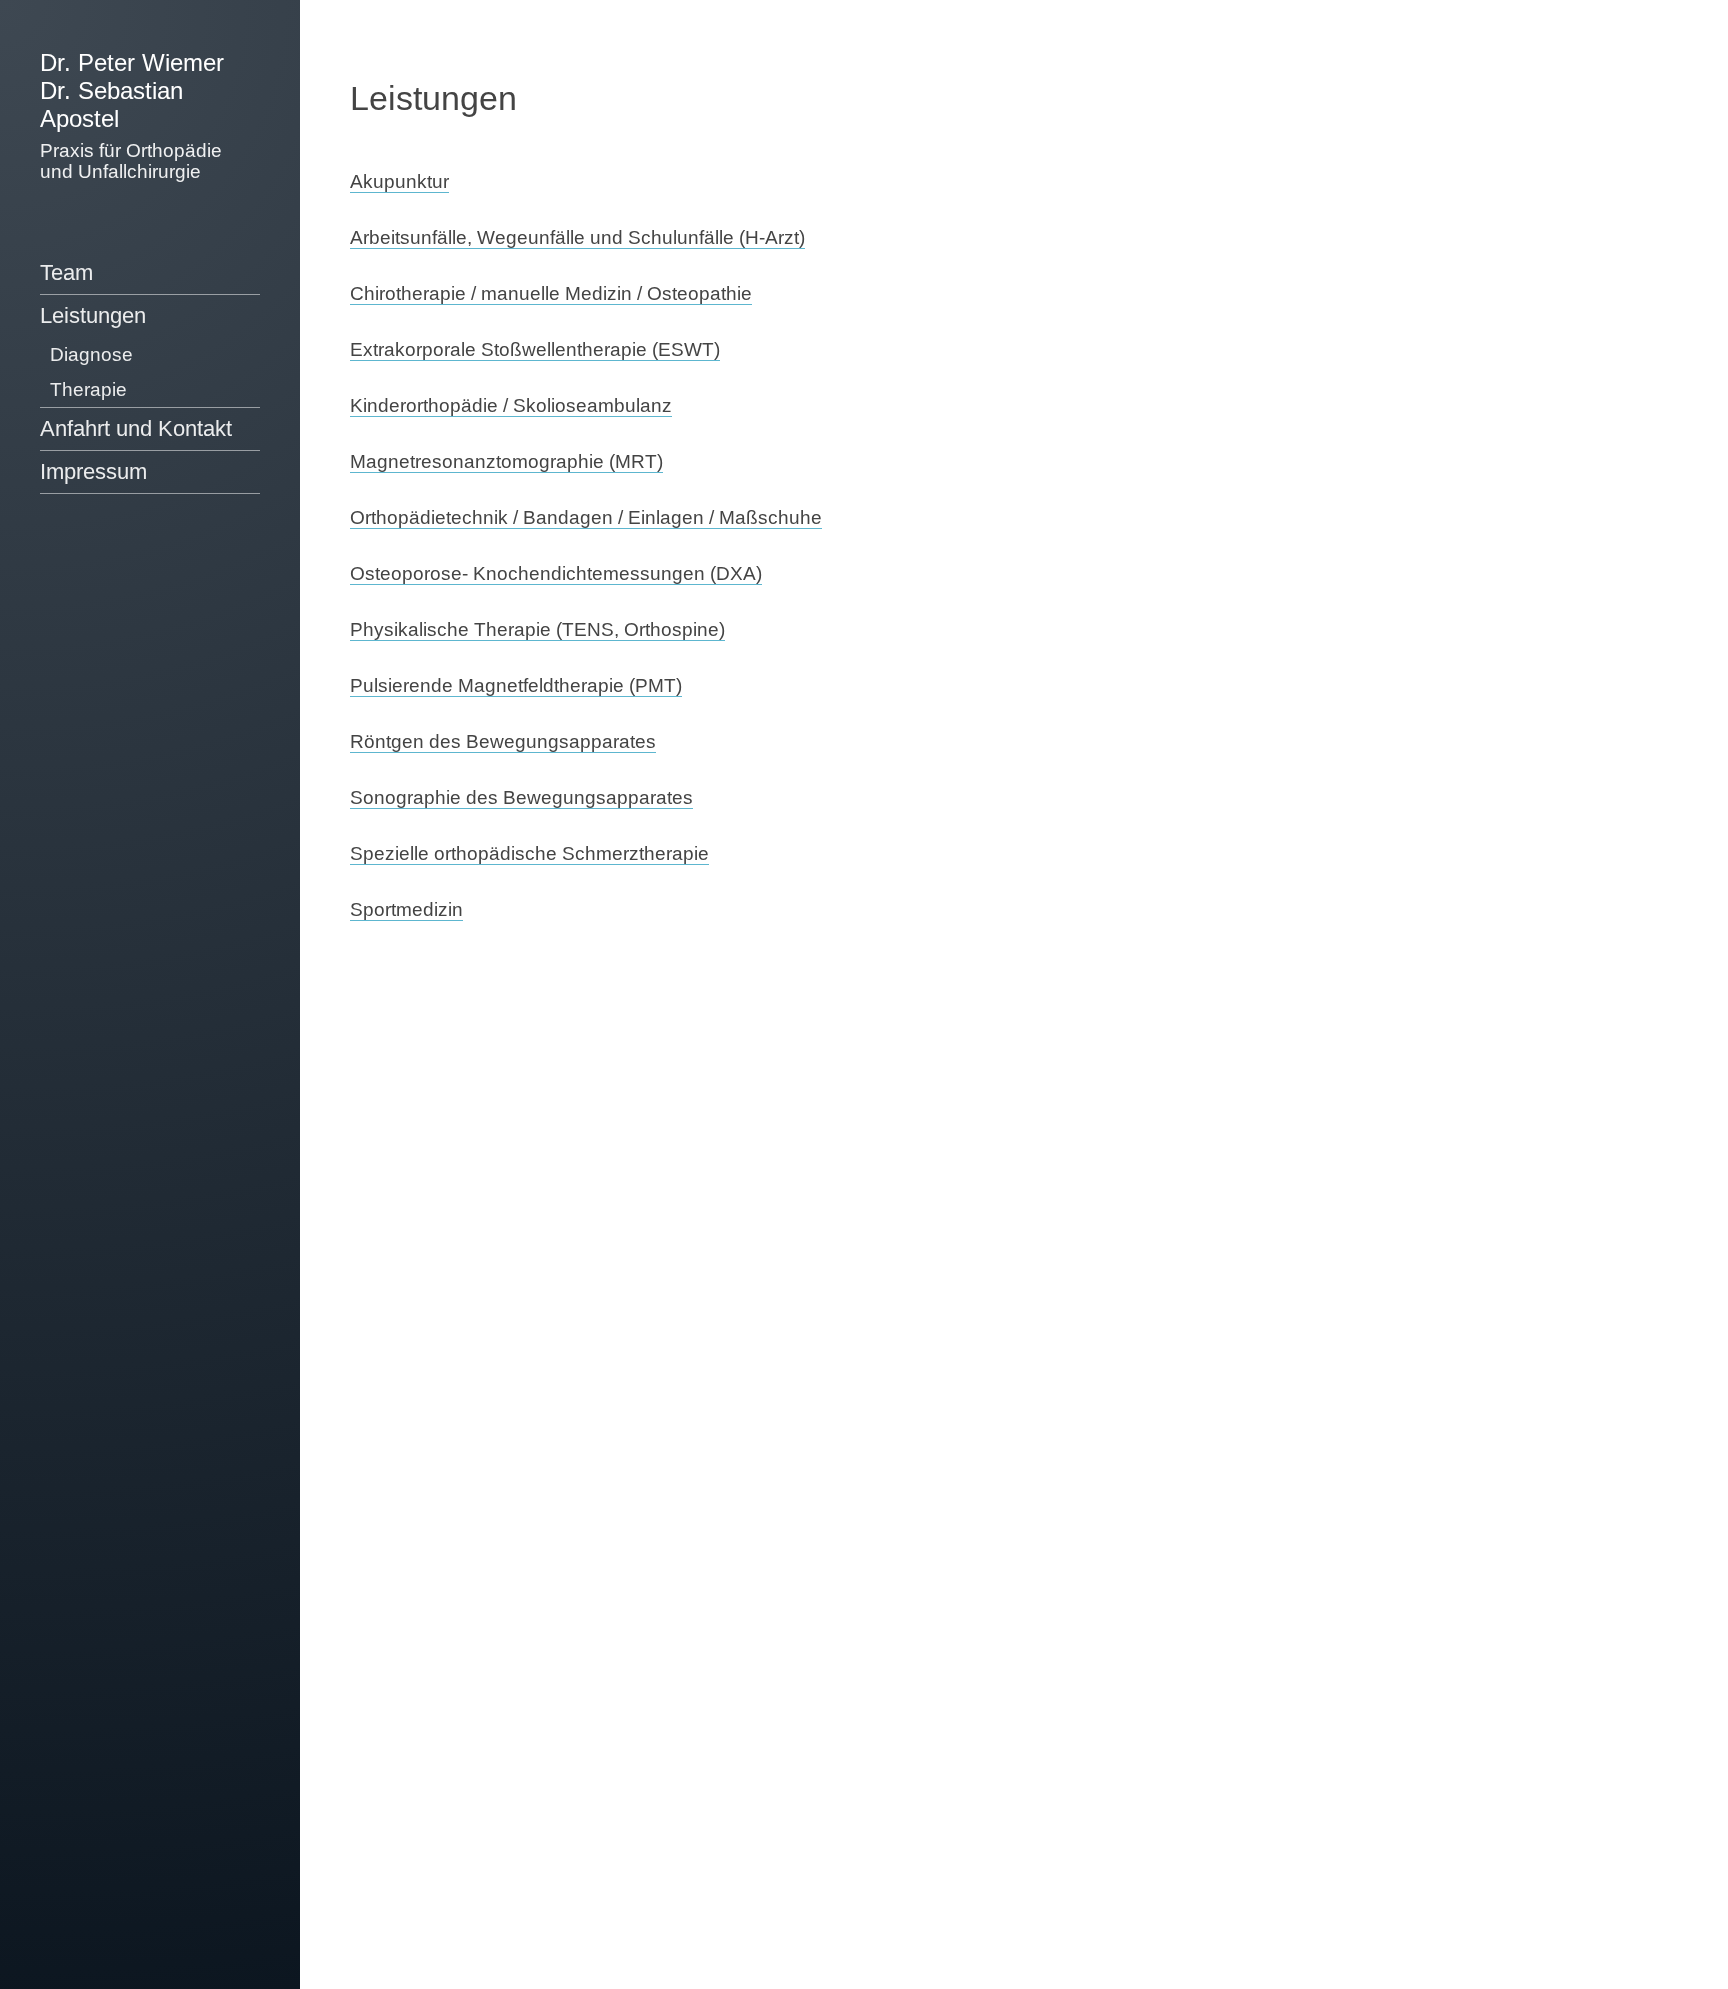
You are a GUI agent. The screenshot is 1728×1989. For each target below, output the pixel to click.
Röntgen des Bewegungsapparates (503, 741)
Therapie (88, 389)
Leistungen (93, 315)
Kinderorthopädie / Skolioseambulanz (511, 405)
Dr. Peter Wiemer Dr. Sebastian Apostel (132, 90)
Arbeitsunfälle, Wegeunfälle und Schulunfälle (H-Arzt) (577, 237)
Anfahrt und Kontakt (136, 428)
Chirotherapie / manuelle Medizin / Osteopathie (551, 293)
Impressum (93, 471)
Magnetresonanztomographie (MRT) (506, 461)
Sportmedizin (406, 909)
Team (66, 272)
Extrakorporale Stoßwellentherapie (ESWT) (535, 349)
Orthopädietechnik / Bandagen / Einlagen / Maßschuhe (586, 517)
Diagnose (91, 354)
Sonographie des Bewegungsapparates (521, 797)
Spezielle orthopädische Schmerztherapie (529, 853)
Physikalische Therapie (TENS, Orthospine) (537, 629)
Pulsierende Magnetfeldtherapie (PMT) (516, 685)
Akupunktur (399, 181)
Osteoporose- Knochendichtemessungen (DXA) (556, 573)
